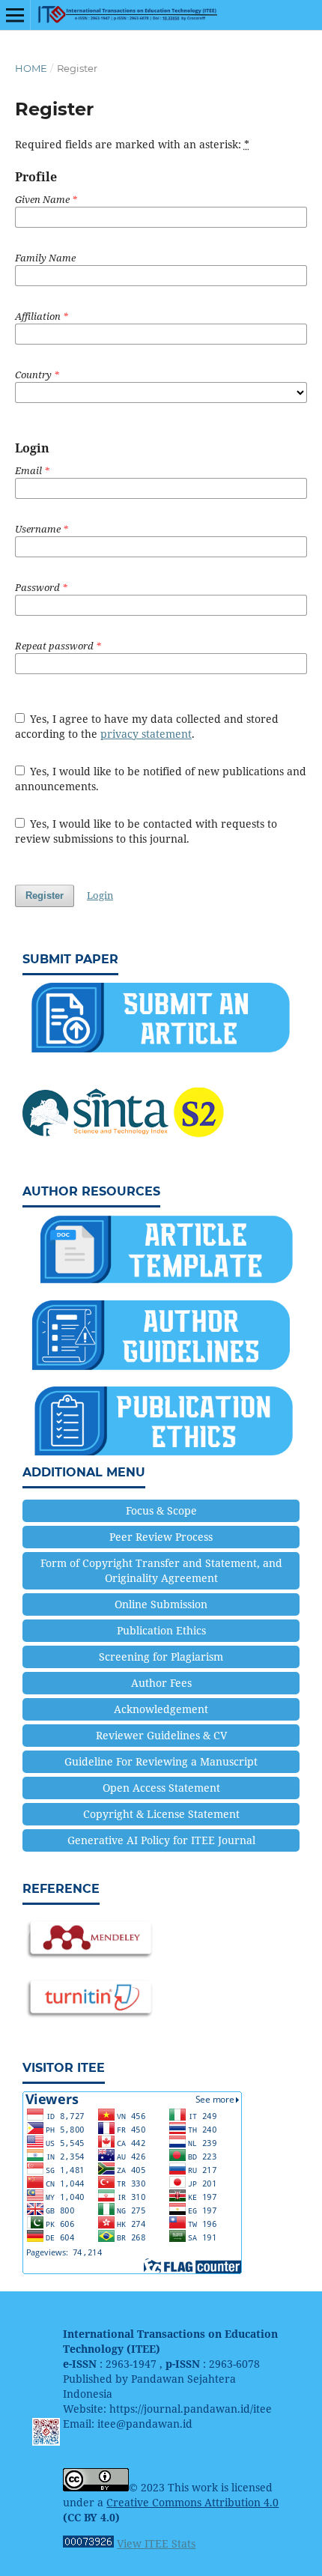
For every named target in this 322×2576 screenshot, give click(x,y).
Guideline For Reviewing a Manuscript (161, 1761)
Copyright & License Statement (161, 1814)
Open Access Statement (161, 1788)
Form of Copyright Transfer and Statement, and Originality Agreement (161, 1570)
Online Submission (161, 1604)
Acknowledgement (161, 1709)
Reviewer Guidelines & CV (161, 1735)
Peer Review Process (161, 1537)
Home (31, 68)
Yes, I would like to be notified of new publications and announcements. (161, 779)
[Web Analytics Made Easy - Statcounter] (88, 2543)
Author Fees (161, 1683)
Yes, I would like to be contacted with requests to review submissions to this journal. (146, 831)
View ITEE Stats (156, 2543)
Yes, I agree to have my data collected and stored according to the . (147, 726)
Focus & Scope (161, 1510)
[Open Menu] (15, 15)
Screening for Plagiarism (161, 1657)
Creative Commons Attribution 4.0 (192, 2502)
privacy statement (146, 734)
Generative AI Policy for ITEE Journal (161, 1840)
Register (45, 895)
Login (100, 895)
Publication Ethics (161, 1630)
